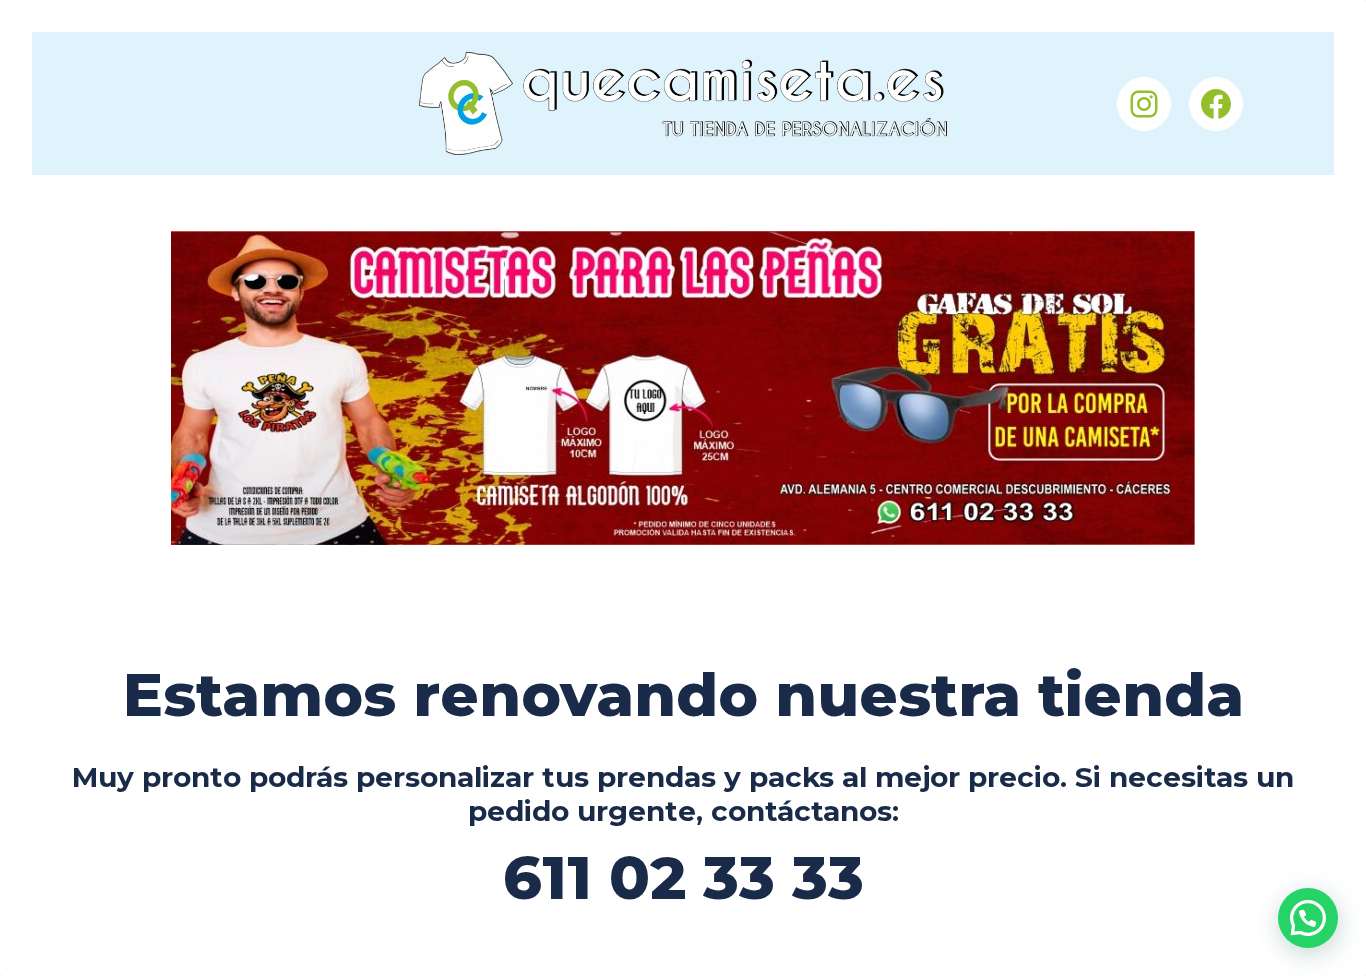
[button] (1308, 918)
